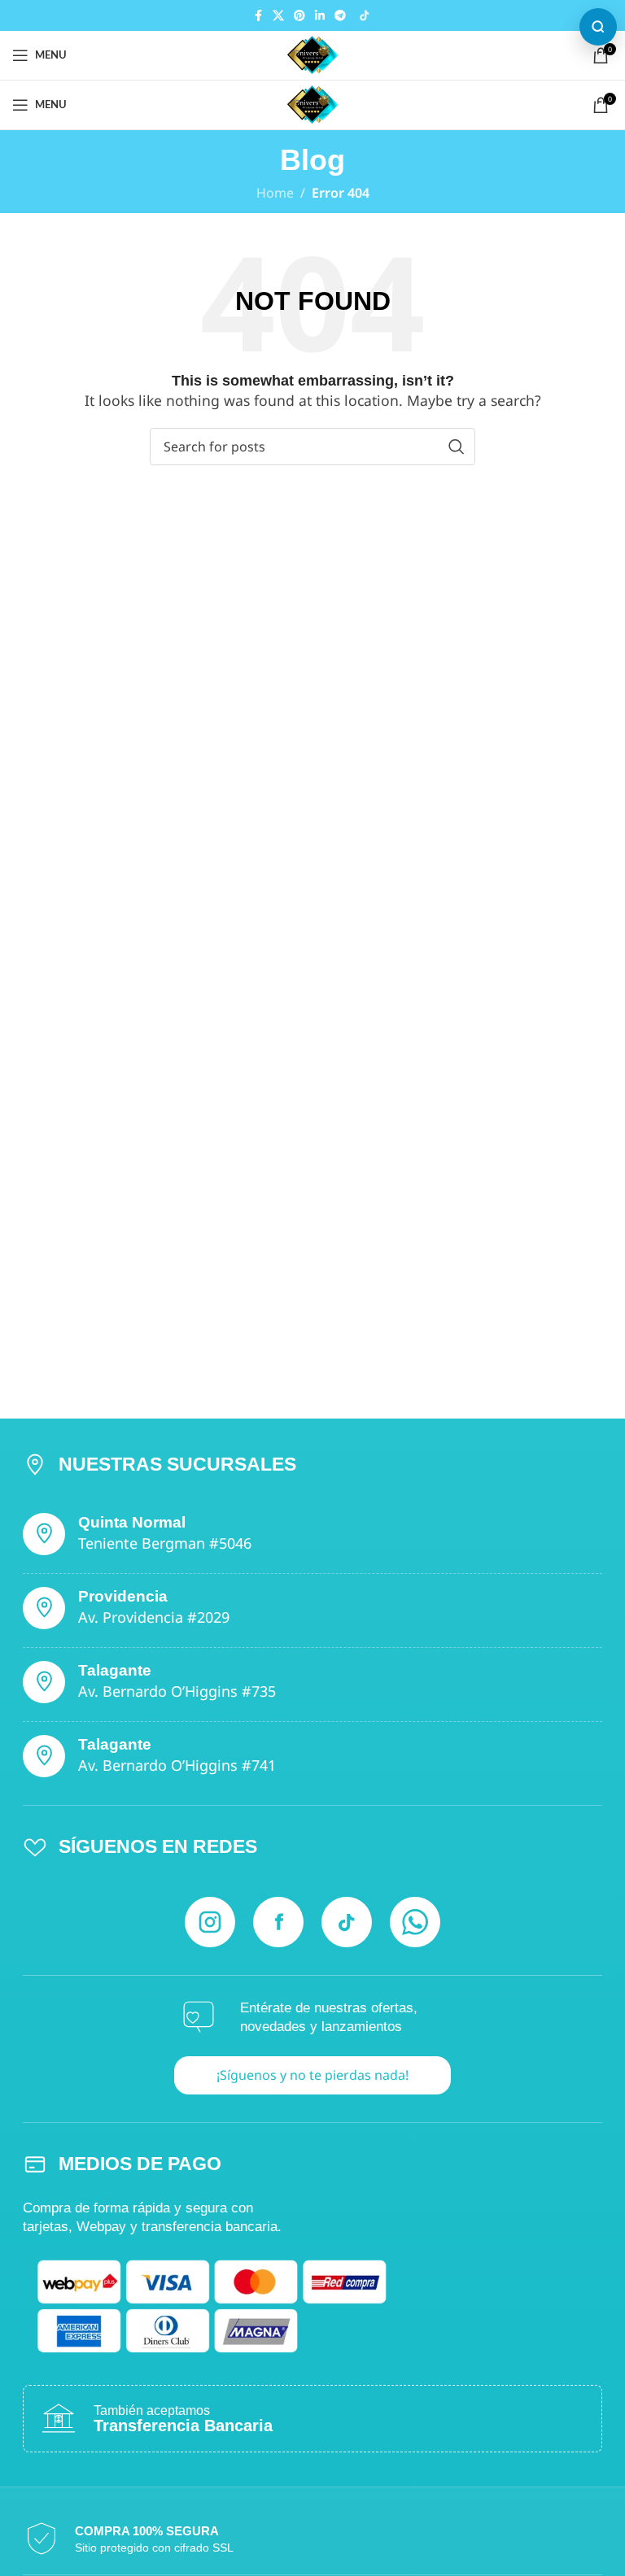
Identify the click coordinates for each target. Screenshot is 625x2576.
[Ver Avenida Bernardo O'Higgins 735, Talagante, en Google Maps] (44, 1682)
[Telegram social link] (340, 16)
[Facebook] (278, 1922)
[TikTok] (347, 1922)
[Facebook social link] (258, 16)
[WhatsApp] (415, 1922)
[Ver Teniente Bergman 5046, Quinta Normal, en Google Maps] (44, 1534)
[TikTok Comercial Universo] (364, 15)
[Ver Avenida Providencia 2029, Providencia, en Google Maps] (44, 1608)
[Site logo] (312, 54)
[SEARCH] (457, 447)
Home (275, 193)
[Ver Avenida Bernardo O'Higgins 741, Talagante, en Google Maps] (44, 1756)
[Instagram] (210, 1922)
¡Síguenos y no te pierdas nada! (312, 2075)
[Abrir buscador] (598, 27)
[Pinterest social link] (299, 16)
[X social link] (278, 16)
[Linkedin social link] (320, 16)
